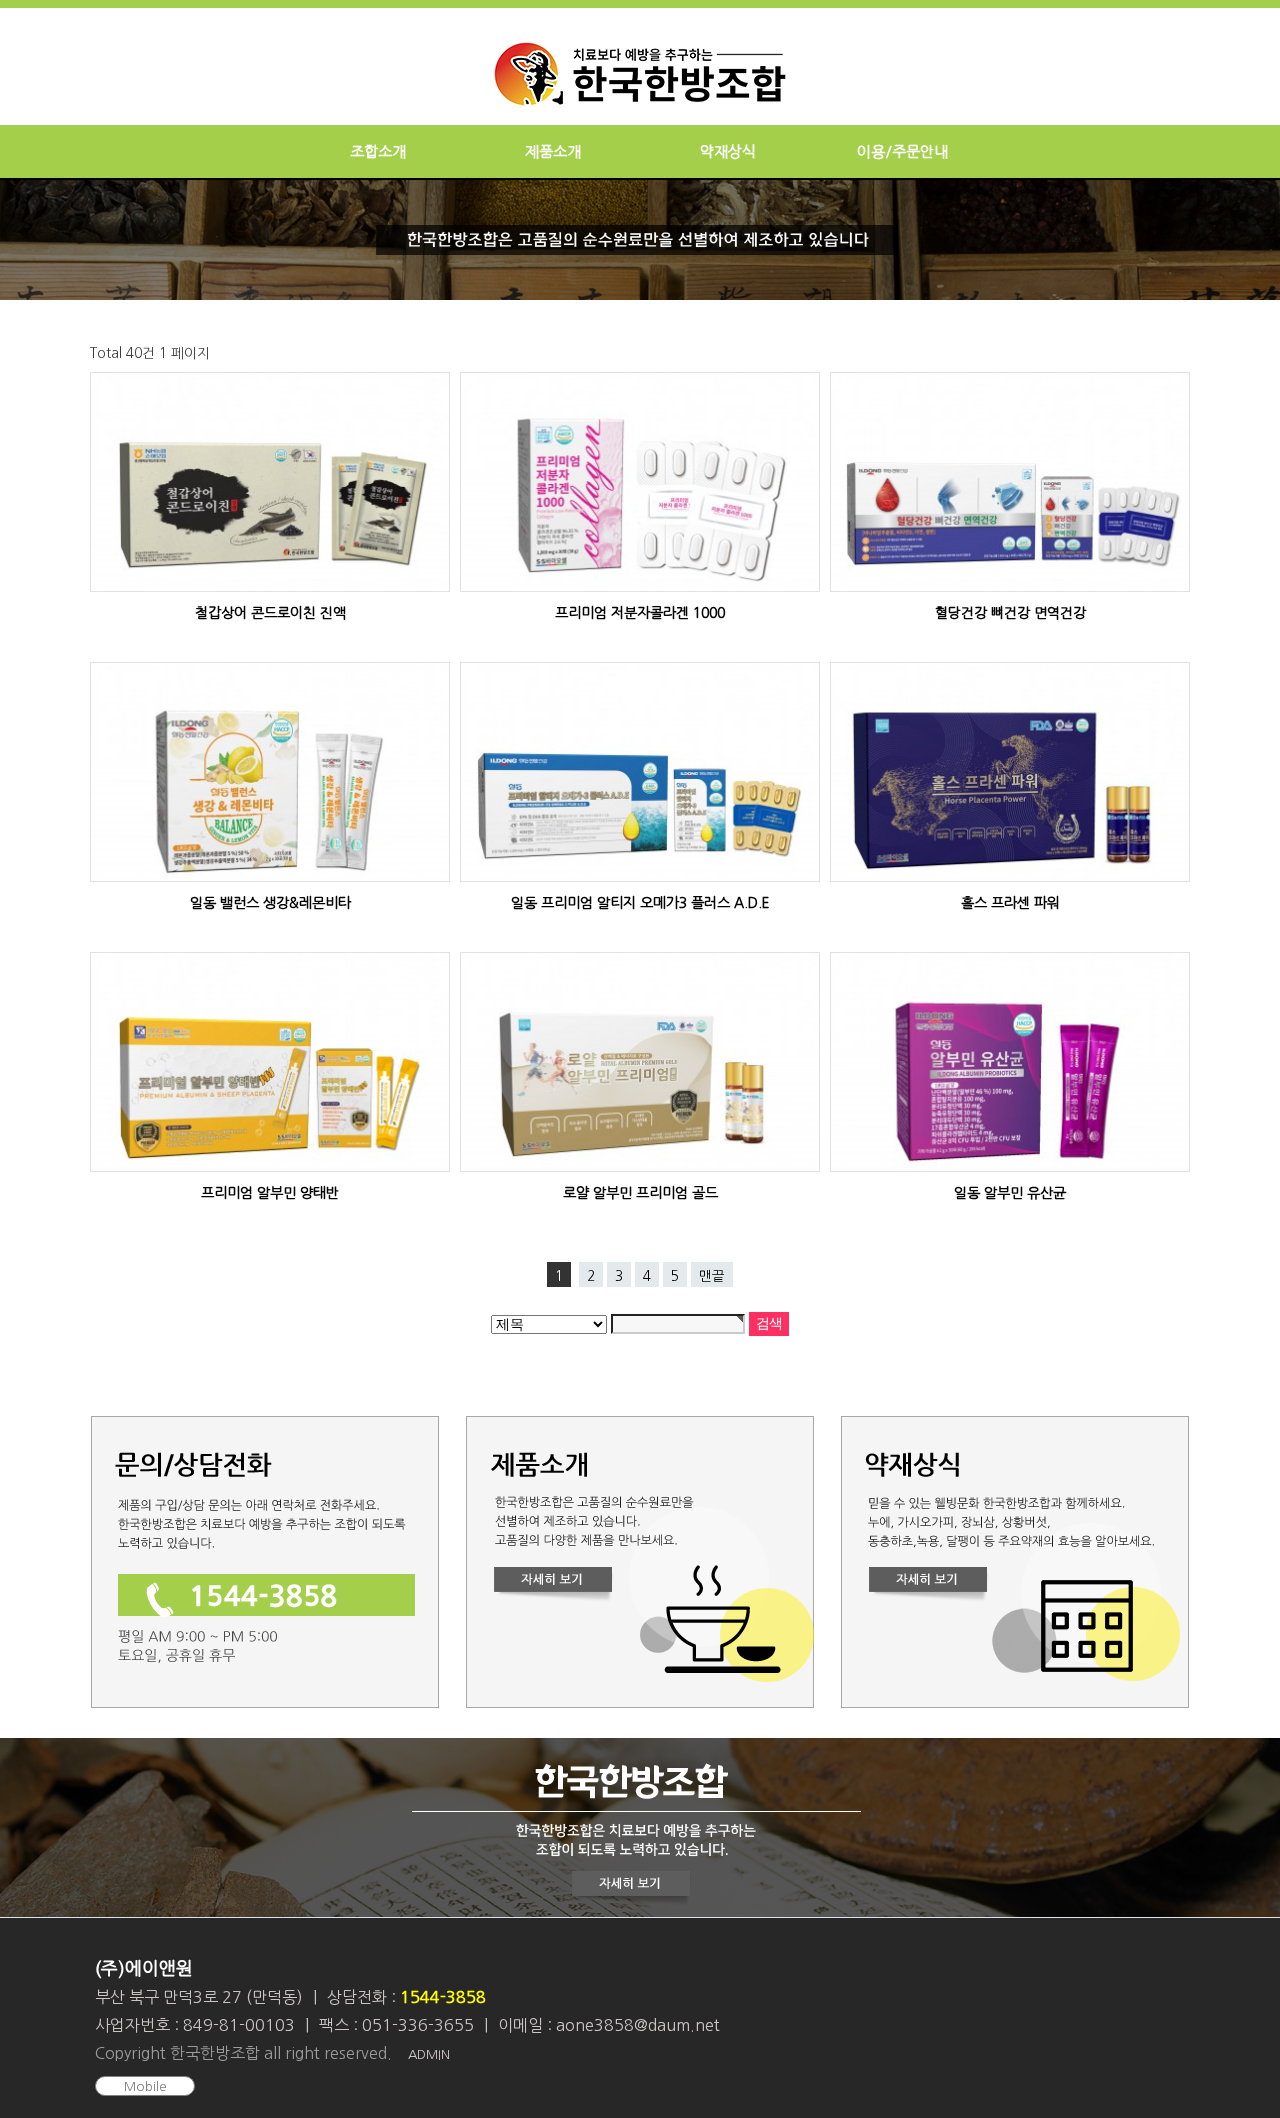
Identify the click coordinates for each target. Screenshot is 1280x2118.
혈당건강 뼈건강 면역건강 (1010, 613)
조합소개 (378, 151)
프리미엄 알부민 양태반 (270, 1193)
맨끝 (712, 1276)
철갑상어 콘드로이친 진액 (270, 613)
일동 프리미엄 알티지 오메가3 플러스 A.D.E (640, 903)
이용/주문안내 (902, 151)
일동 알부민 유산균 (1010, 1193)
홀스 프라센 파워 (1010, 903)
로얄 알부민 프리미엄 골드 (640, 1193)
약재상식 (728, 151)
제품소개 (553, 151)
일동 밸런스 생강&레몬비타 (270, 903)
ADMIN (429, 2054)
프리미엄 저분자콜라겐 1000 (640, 613)
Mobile (145, 2086)
